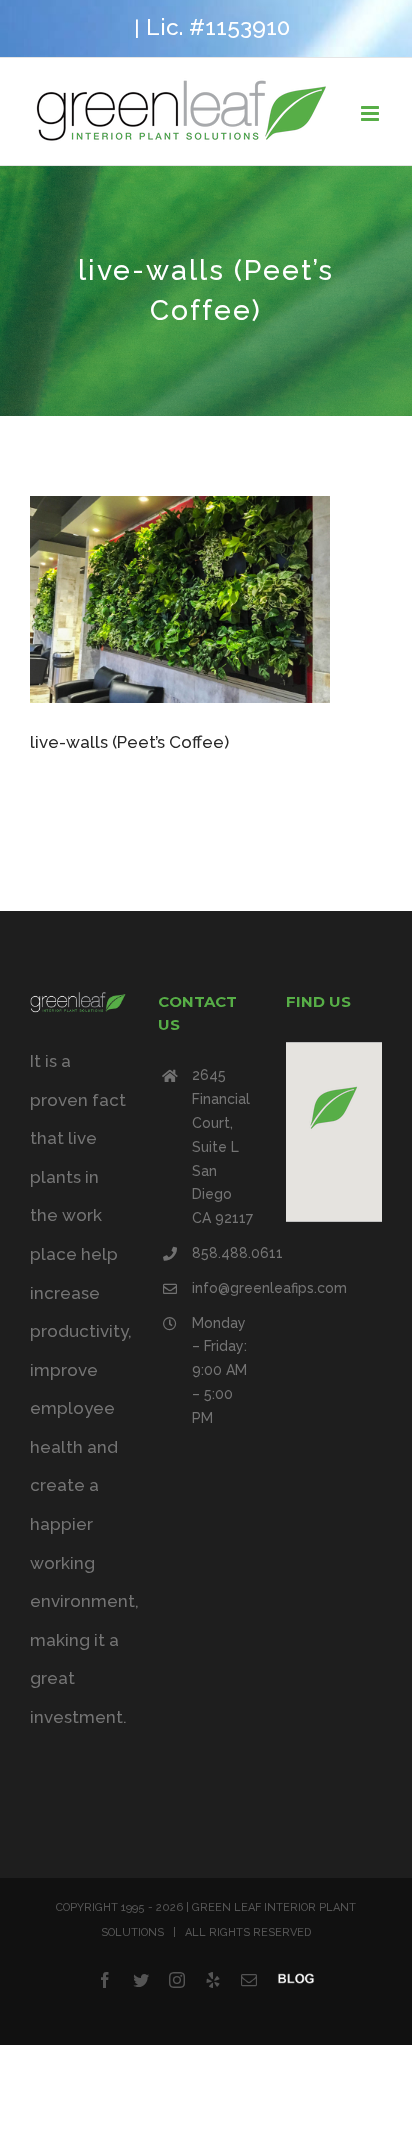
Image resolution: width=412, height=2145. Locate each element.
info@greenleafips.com (223, 1288)
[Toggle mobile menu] (371, 113)
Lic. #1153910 (218, 27)
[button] (334, 1107)
